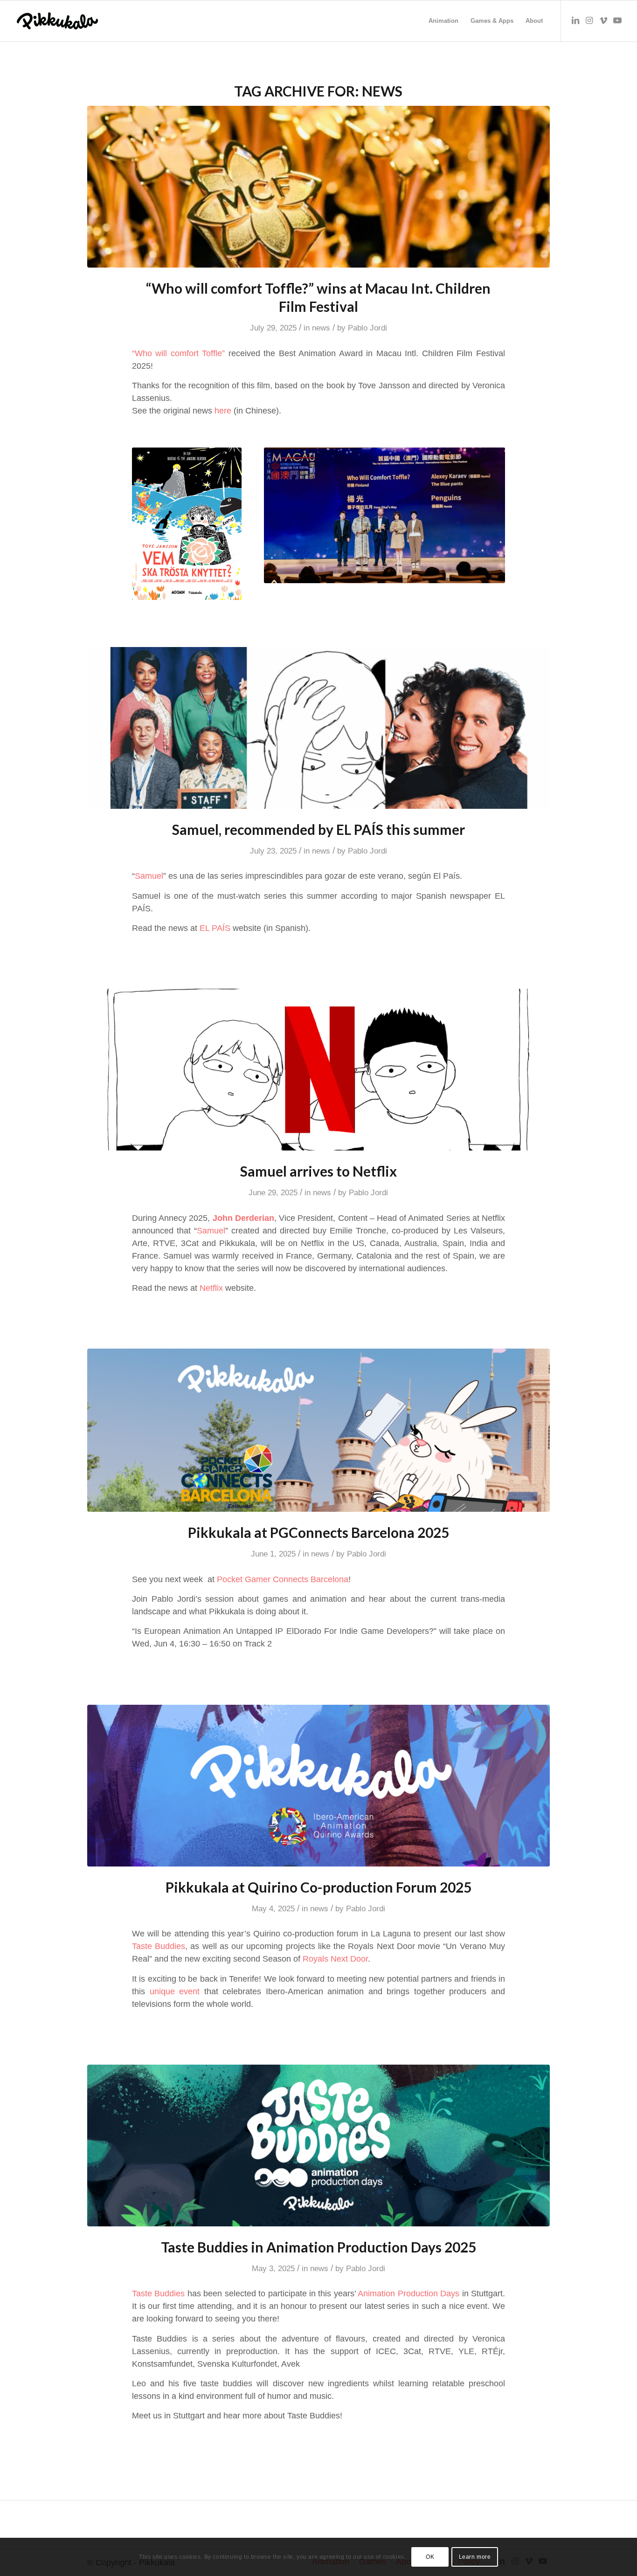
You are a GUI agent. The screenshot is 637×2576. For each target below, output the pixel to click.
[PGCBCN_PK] (319, 1430)
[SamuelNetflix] (319, 1070)
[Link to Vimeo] (603, 21)
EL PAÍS (215, 928)
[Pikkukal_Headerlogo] (57, 21)
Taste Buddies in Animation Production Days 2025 (318, 2247)
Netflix (211, 1288)
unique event (175, 1991)
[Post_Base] (319, 187)
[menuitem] (443, 21)
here (223, 411)
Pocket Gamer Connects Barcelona (283, 1579)
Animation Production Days (409, 2294)
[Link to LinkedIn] (575, 21)
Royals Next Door (335, 1959)
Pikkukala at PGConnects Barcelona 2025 (318, 1532)
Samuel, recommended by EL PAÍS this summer (318, 829)
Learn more (475, 2557)
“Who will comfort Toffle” (179, 353)
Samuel (149, 876)
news (321, 328)
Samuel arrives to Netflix (318, 1171)
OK (430, 2557)
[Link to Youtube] (617, 21)
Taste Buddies (159, 1946)
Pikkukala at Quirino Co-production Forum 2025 (318, 1887)
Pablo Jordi (367, 328)
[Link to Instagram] (589, 21)
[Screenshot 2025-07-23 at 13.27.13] (319, 728)
